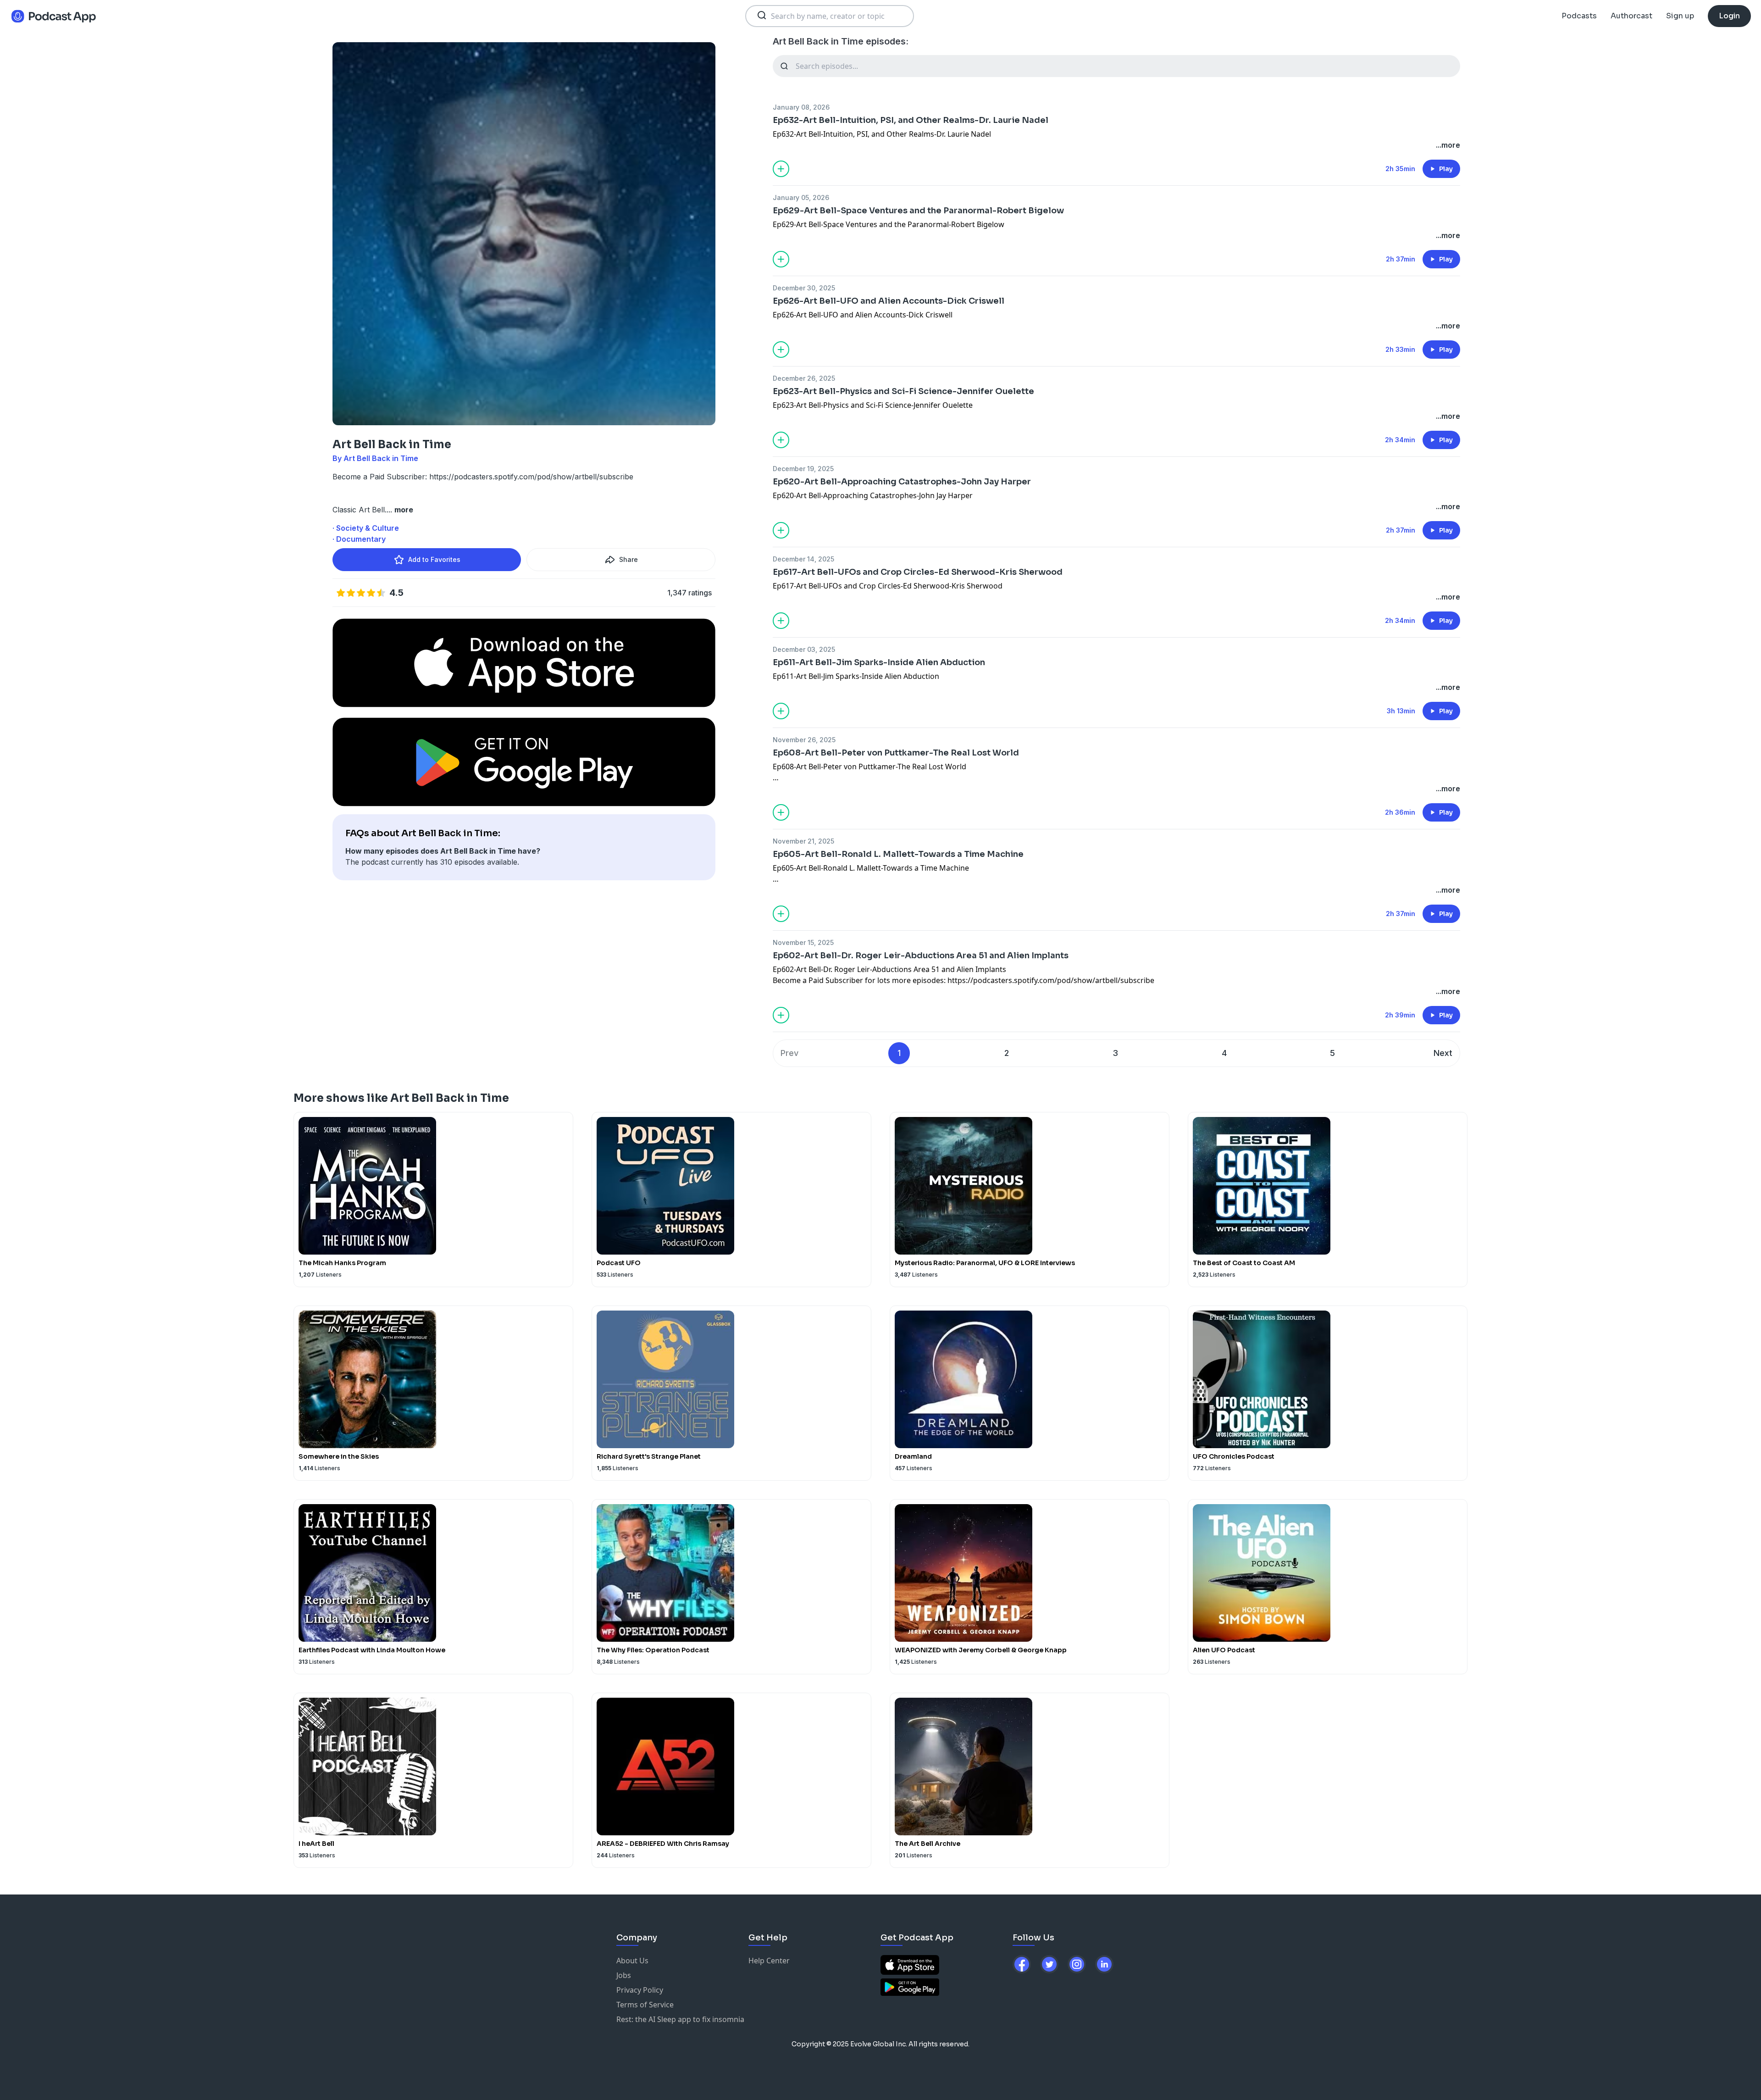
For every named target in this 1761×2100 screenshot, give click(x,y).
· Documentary (359, 539)
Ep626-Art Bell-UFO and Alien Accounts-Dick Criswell (889, 301)
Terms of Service (645, 2005)
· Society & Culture (366, 528)
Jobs (624, 1975)
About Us (632, 1961)
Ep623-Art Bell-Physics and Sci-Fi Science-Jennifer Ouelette (903, 391)
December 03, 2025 (804, 649)
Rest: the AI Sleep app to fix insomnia (680, 2019)
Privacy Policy (640, 1990)
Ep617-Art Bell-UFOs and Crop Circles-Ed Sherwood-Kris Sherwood (918, 572)
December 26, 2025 (804, 378)
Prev (789, 1053)
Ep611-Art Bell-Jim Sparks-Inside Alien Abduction (879, 662)
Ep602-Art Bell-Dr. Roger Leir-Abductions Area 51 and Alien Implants (921, 956)
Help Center (769, 1961)
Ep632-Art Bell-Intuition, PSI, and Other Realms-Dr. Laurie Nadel (911, 120)
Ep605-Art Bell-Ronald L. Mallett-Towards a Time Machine (898, 854)
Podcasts (1579, 16)
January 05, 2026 (801, 197)
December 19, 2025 (803, 469)
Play (1446, 169)
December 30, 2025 (804, 288)
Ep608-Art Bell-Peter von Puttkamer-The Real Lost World (896, 753)
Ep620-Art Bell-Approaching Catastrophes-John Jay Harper (902, 482)
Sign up (1680, 16)
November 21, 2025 (803, 841)
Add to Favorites (434, 559)
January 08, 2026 (801, 107)
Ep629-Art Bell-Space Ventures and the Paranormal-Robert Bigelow (918, 211)
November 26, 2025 (804, 740)
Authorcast (1631, 16)
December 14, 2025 (803, 559)
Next (1443, 1053)
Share (629, 559)
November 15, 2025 (803, 942)
